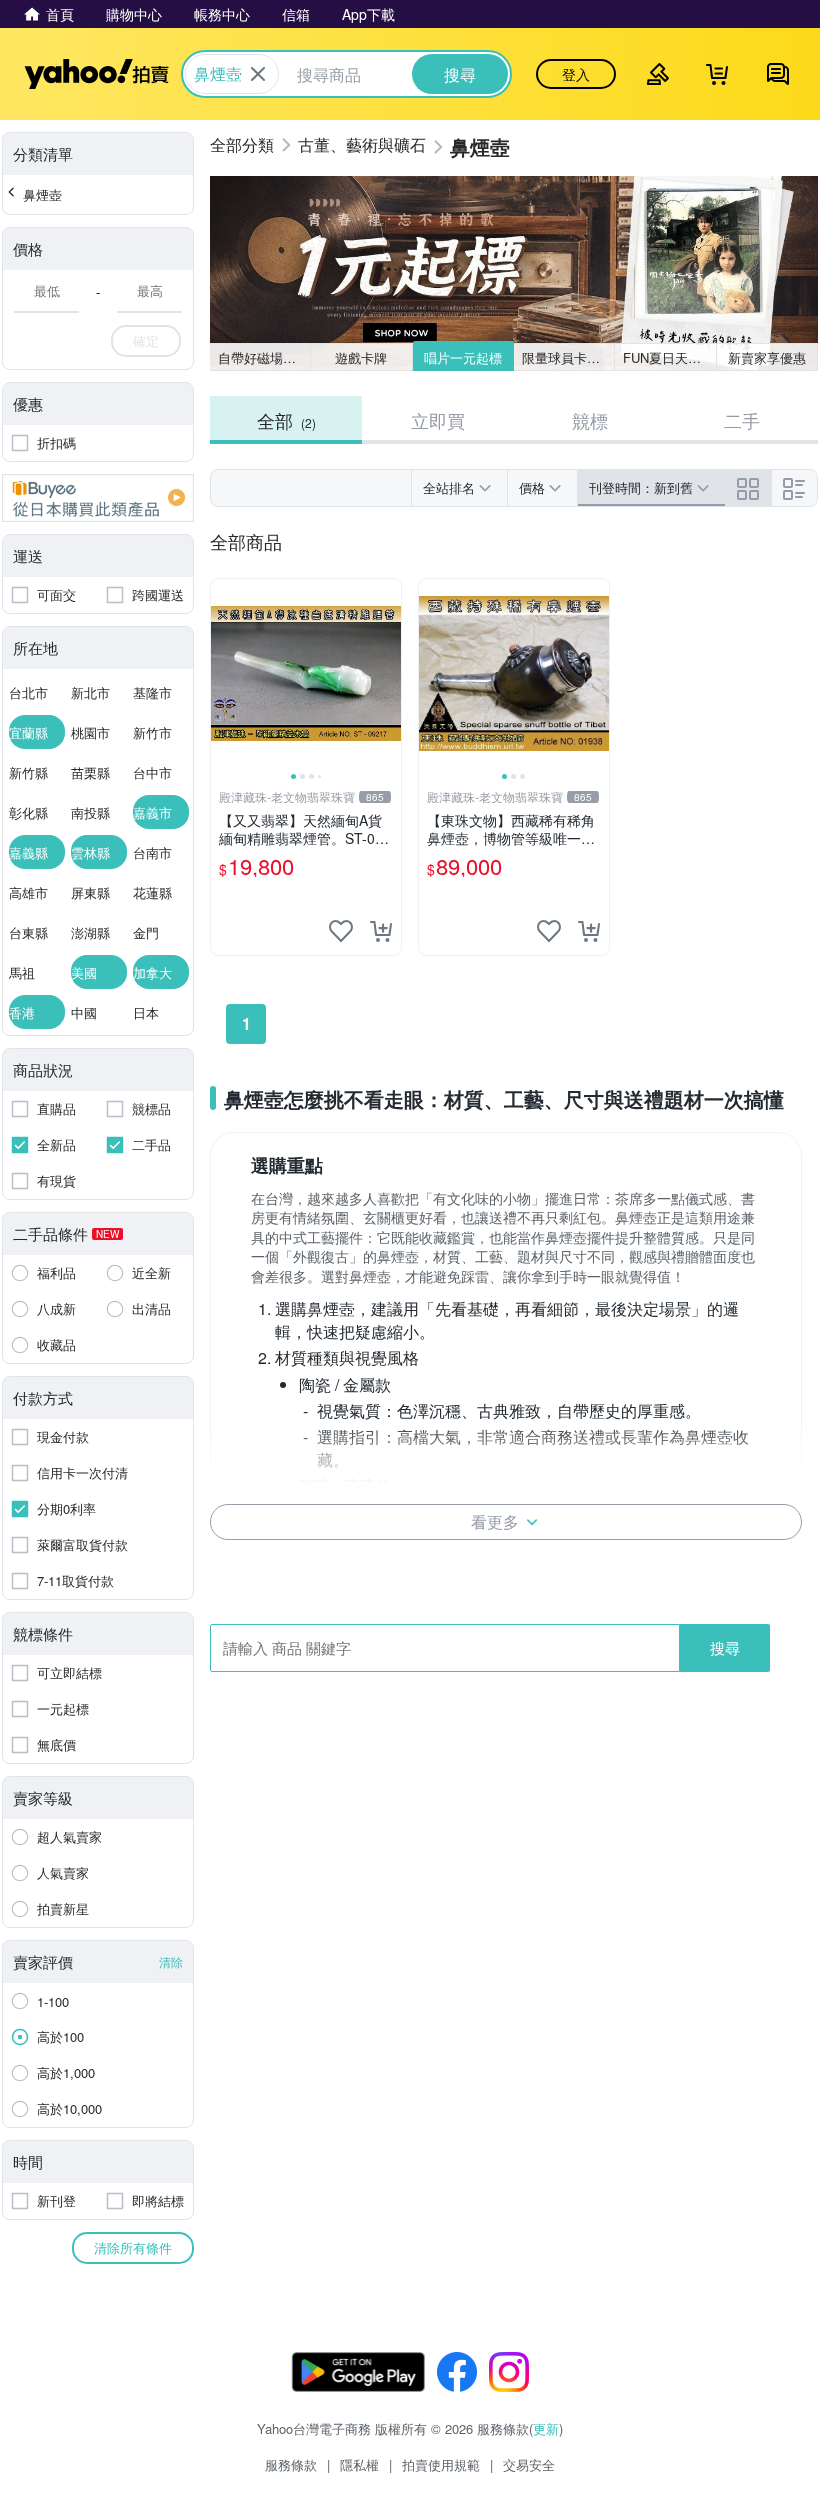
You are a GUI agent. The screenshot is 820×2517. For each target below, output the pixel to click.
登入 (576, 74)
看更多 (495, 1521)
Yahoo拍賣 (96, 74)
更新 (546, 2428)
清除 (171, 1961)
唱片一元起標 (463, 357)
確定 (146, 340)
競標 (590, 420)
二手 (742, 420)
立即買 (438, 420)
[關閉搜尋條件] (258, 74)
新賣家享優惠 (767, 357)
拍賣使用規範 (441, 2464)
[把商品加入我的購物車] (381, 931)
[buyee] (98, 498)
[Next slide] (388, 674)
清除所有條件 (133, 2247)
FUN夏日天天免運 (669, 357)
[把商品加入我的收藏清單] (341, 931)
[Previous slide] (224, 674)
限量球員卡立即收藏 (568, 357)
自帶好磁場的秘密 (264, 357)
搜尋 (725, 1647)
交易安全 (529, 2464)
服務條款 (291, 2464)
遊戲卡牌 (361, 357)
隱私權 (359, 2464)
